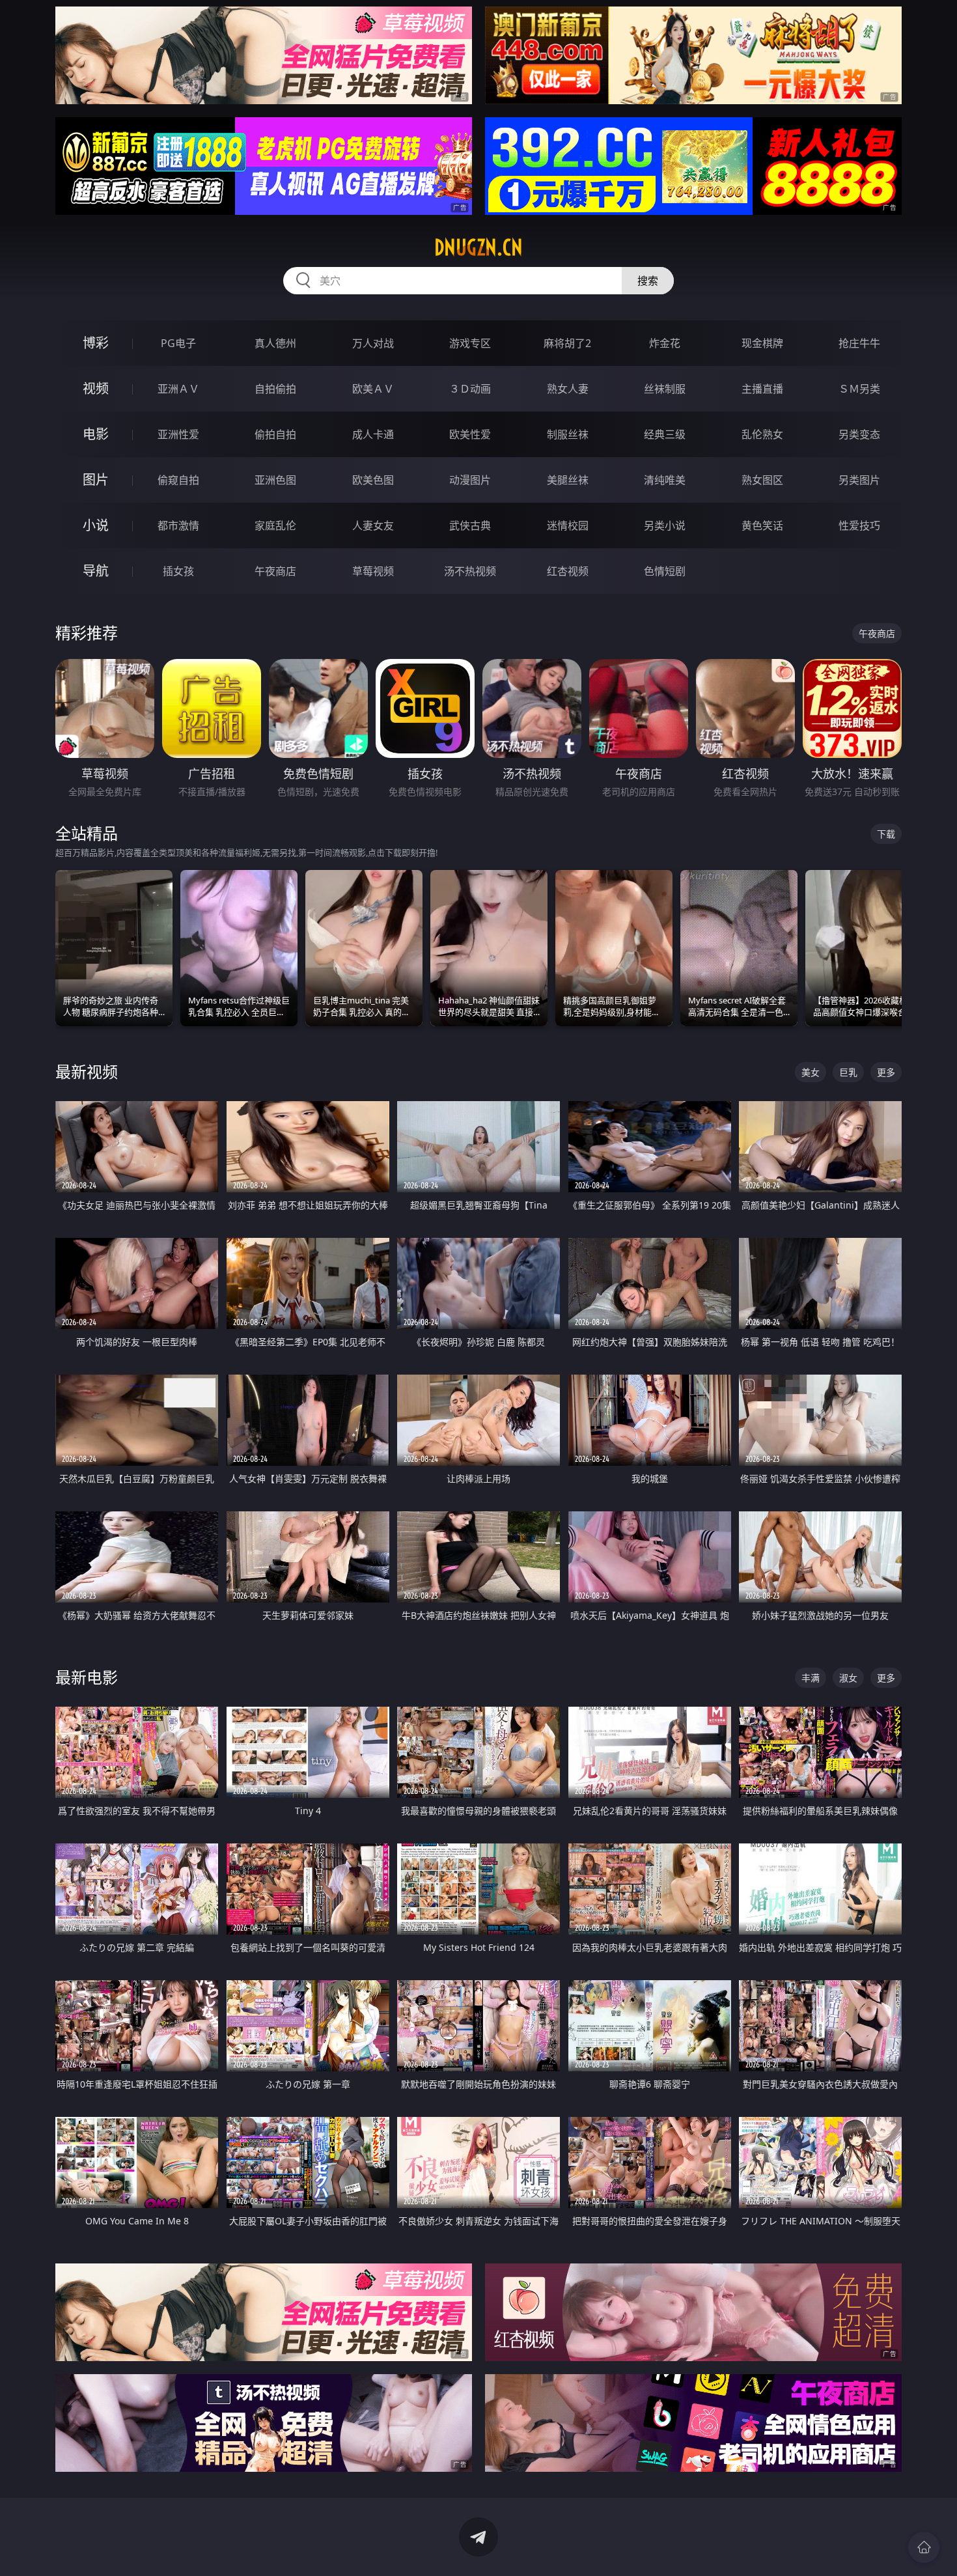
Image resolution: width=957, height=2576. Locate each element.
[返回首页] (924, 2547)
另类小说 (665, 525)
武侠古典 (470, 525)
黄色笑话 (762, 525)
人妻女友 (373, 525)
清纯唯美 (665, 480)
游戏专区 (470, 343)
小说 (96, 525)
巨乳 (848, 1072)
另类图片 (859, 480)
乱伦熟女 (762, 434)
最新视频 (87, 1071)
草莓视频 (373, 571)
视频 (96, 388)
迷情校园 (568, 525)
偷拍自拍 (275, 434)
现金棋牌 (762, 343)
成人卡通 (373, 434)
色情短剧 (665, 571)
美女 (811, 1072)
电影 (96, 434)
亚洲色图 (275, 480)
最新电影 (87, 1677)
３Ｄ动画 (470, 389)
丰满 (811, 1678)
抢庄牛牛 (859, 343)
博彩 (96, 343)
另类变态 (859, 434)
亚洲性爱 (178, 434)
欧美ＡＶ (373, 389)
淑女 (848, 1678)
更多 (886, 1072)
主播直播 (762, 389)
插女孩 (178, 571)
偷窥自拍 (178, 480)
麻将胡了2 (567, 343)
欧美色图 (373, 480)
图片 (96, 480)
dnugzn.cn (478, 247)
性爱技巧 (859, 525)
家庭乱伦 (275, 525)
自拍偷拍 (275, 389)
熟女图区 (762, 480)
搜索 (648, 281)
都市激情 (178, 525)
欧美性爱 (470, 434)
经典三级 (665, 434)
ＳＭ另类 (859, 389)
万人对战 (373, 343)
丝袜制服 (665, 389)
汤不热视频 (470, 571)
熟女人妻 (568, 389)
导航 (96, 571)
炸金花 (665, 343)
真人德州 (275, 343)
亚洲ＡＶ (178, 389)
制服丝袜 (568, 434)
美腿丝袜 (568, 480)
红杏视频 (568, 571)
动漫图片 (470, 480)
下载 (886, 834)
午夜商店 (275, 571)
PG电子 (178, 343)
